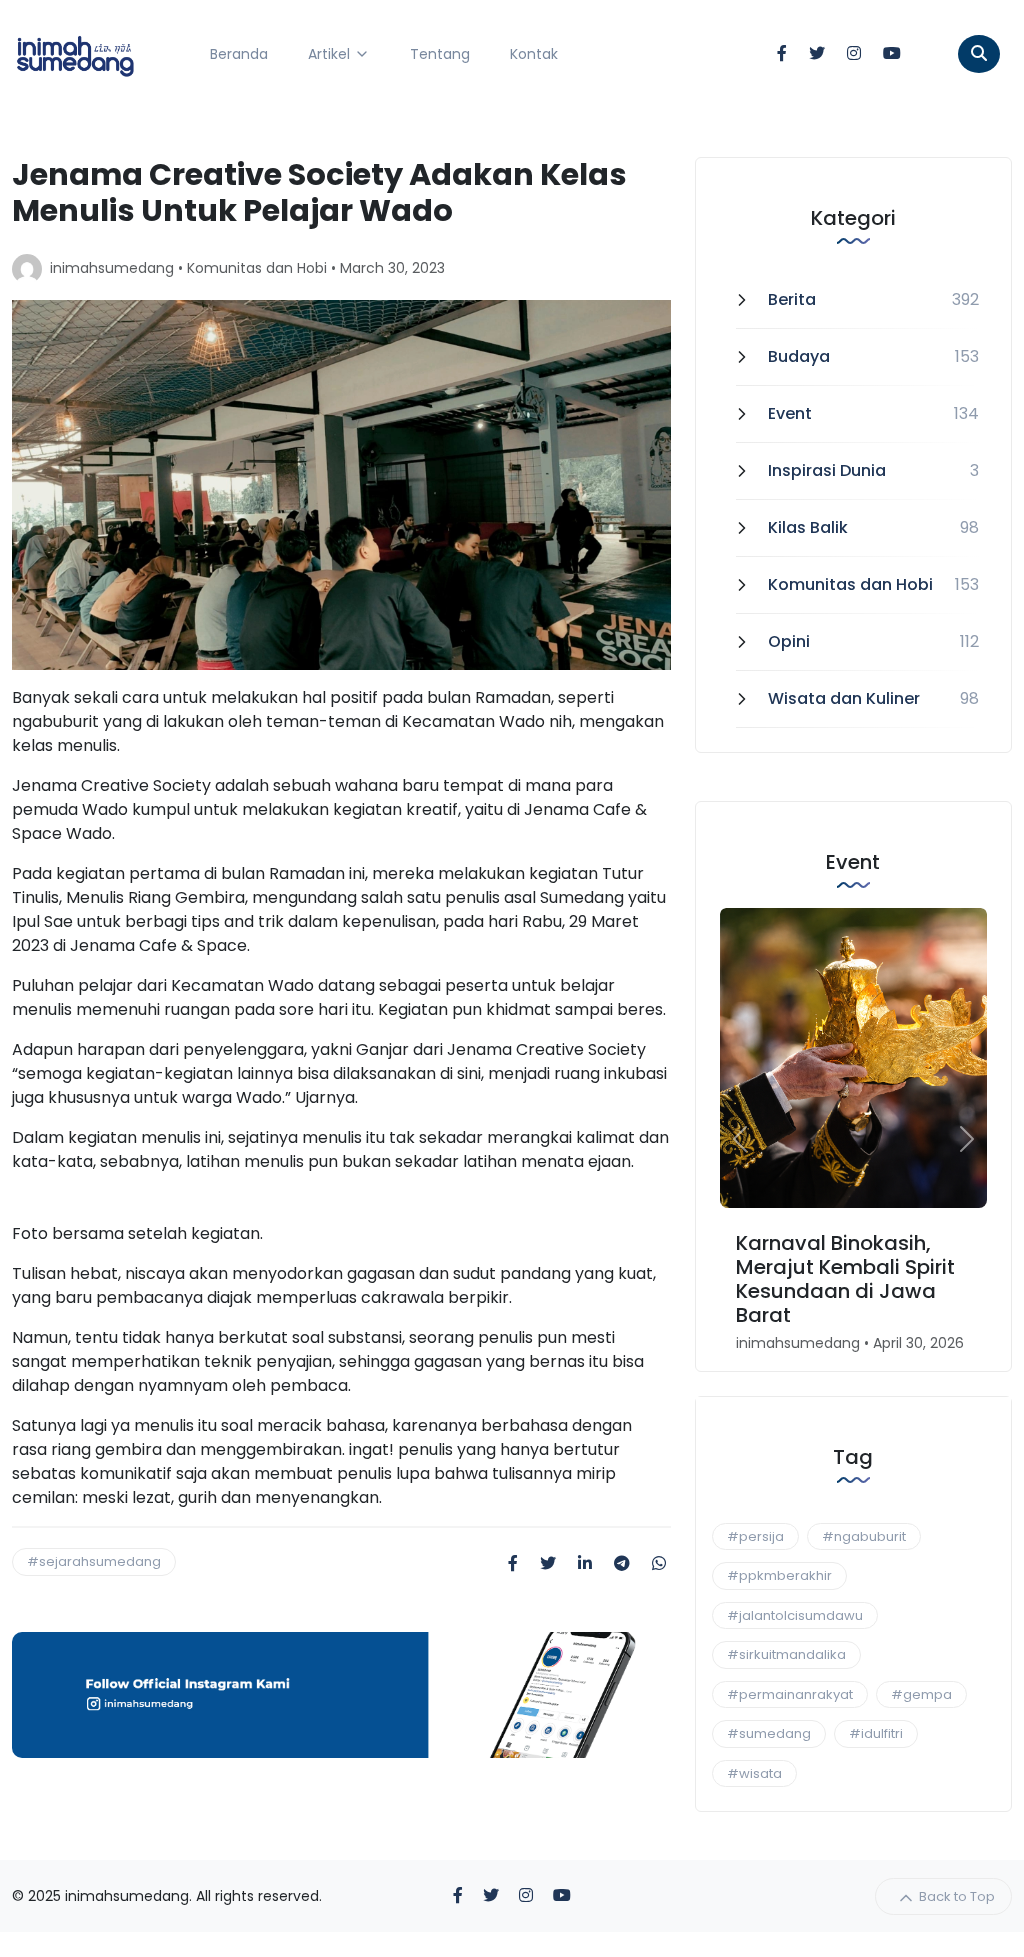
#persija (755, 1536)
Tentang (440, 54)
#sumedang (769, 1733)
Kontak (534, 54)
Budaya (799, 356)
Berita (792, 299)
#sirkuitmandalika (786, 1654)
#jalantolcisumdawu (795, 1615)
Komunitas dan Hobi (257, 268)
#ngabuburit (864, 1536)
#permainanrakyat (790, 1694)
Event (790, 413)
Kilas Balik (808, 527)
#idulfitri (876, 1733)
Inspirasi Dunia (827, 470)
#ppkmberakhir (779, 1575)
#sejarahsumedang (94, 1561)
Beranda (239, 54)
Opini (789, 641)
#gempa (921, 1694)
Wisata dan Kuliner (844, 698)
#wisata (754, 1773)
